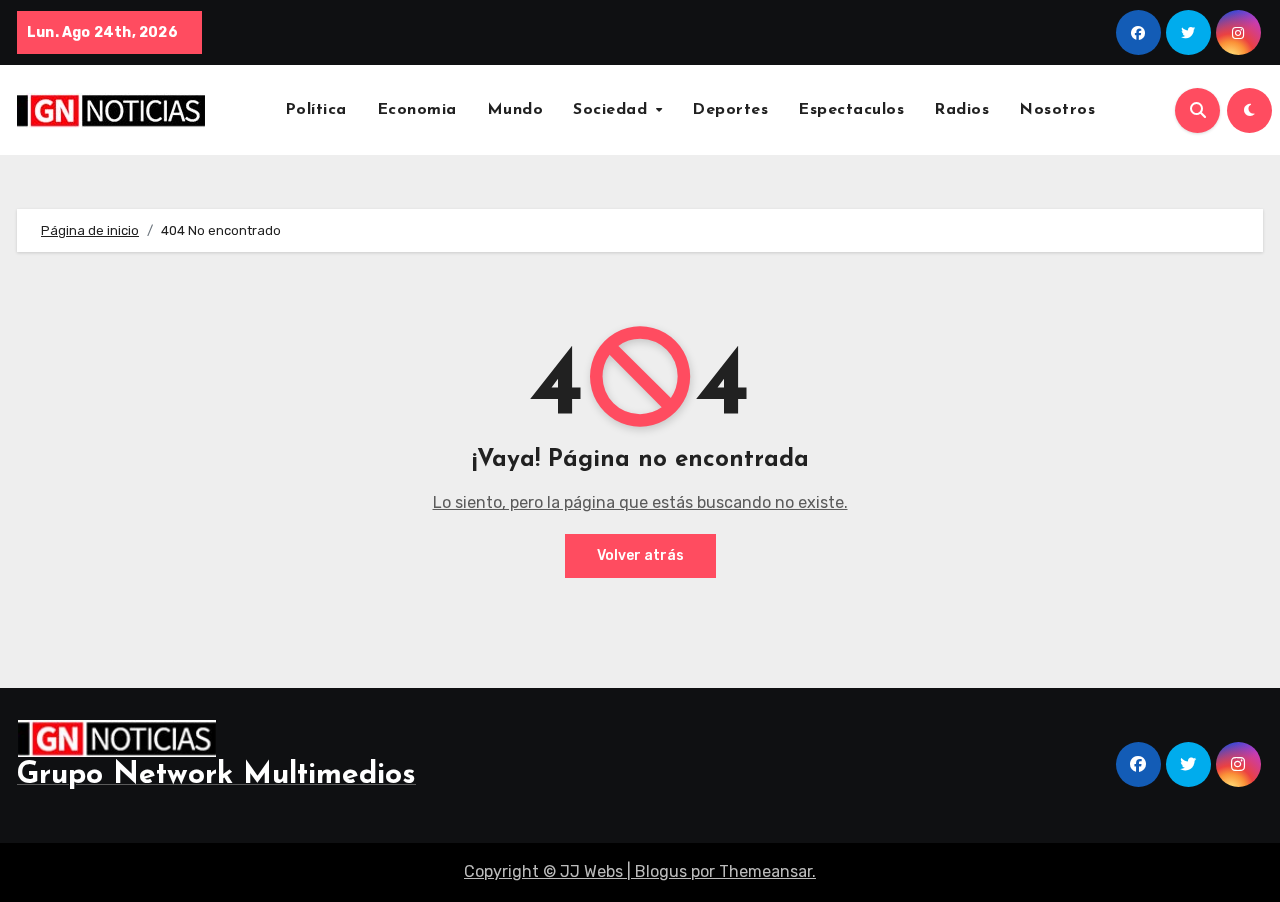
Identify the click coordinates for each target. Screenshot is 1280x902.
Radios (961, 110)
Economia (417, 110)
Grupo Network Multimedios (216, 775)
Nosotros (1057, 110)
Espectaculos (851, 110)
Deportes (730, 110)
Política (316, 110)
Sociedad (613, 110)
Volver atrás (640, 555)
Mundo (515, 110)
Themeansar (765, 871)
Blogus (661, 871)
